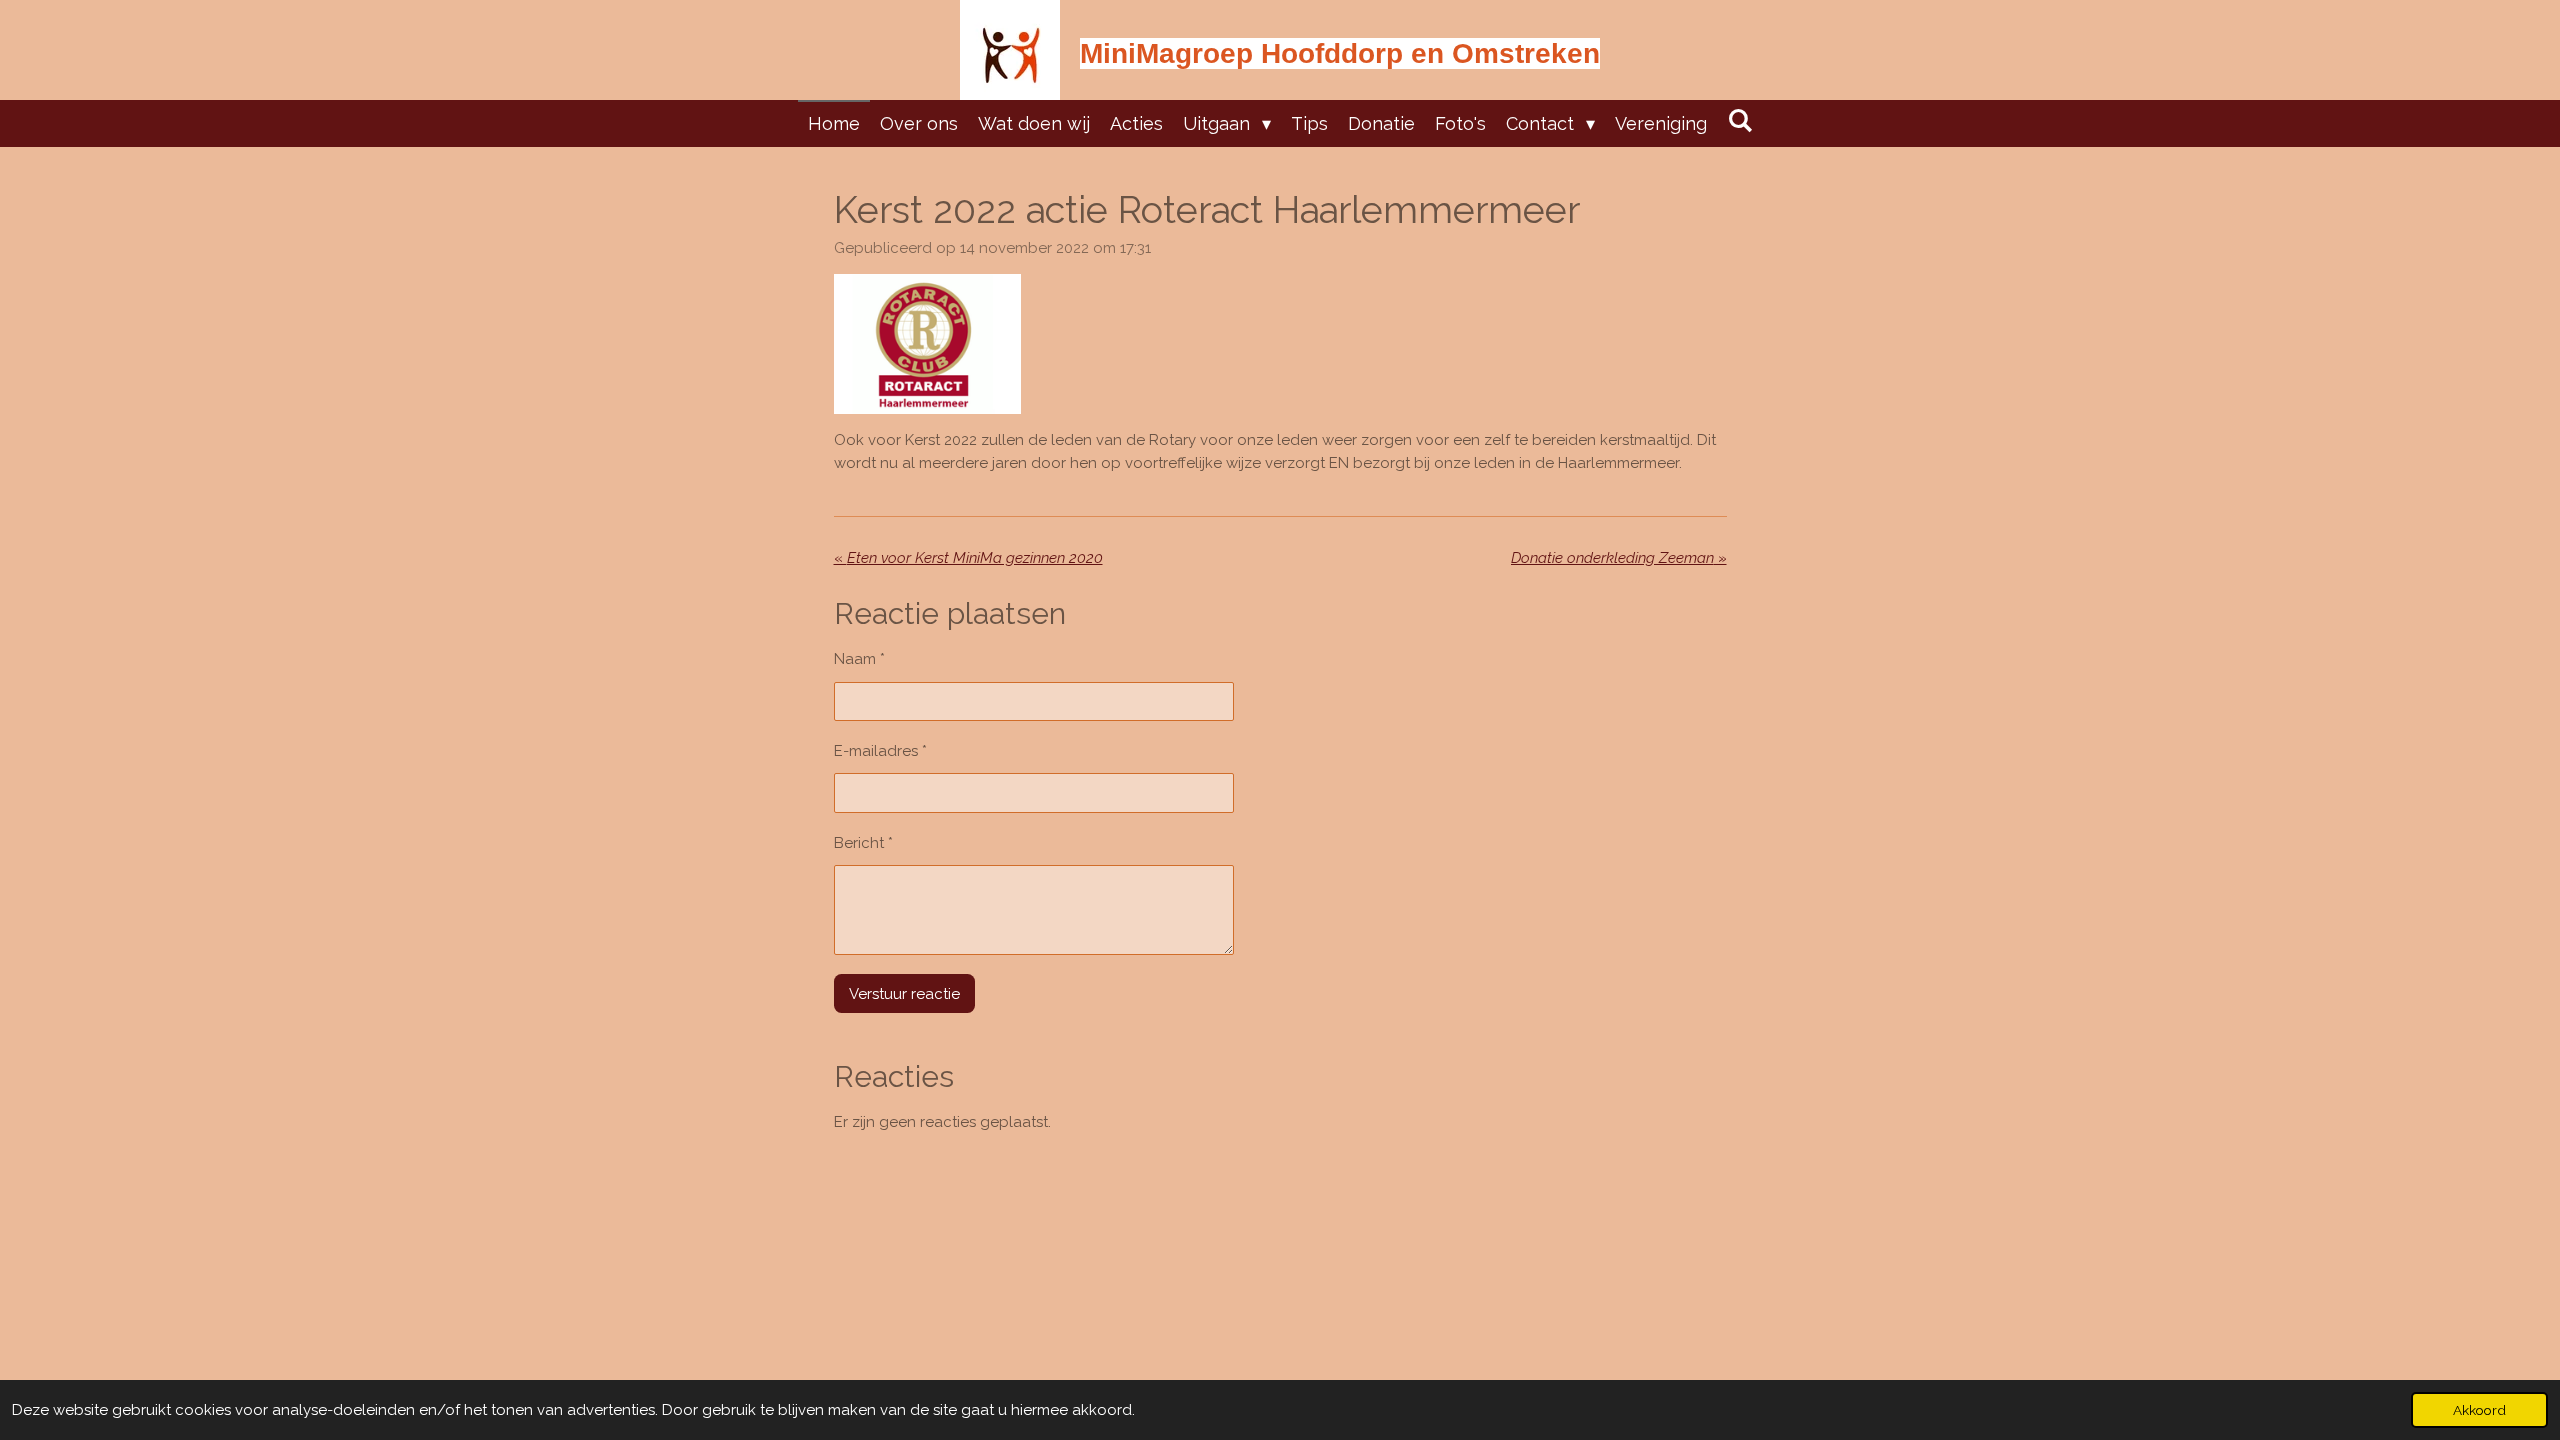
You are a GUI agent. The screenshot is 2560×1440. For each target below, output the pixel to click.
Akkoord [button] (2479, 1410)
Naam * (859, 659)
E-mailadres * (880, 751)
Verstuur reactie (904, 994)
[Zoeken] (1739, 120)
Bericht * (863, 843)
